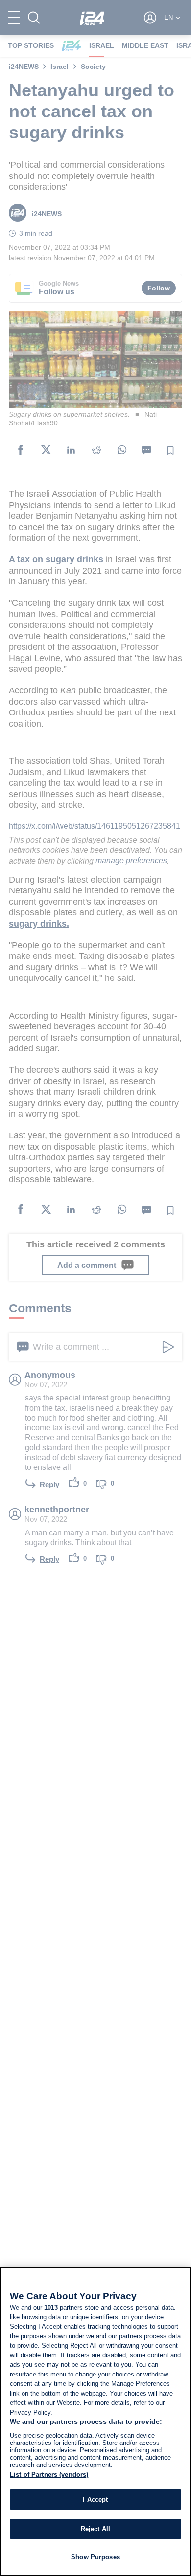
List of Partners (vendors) (49, 2475)
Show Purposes (95, 2557)
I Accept (95, 2499)
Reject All (95, 2529)
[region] (95, 2421)
